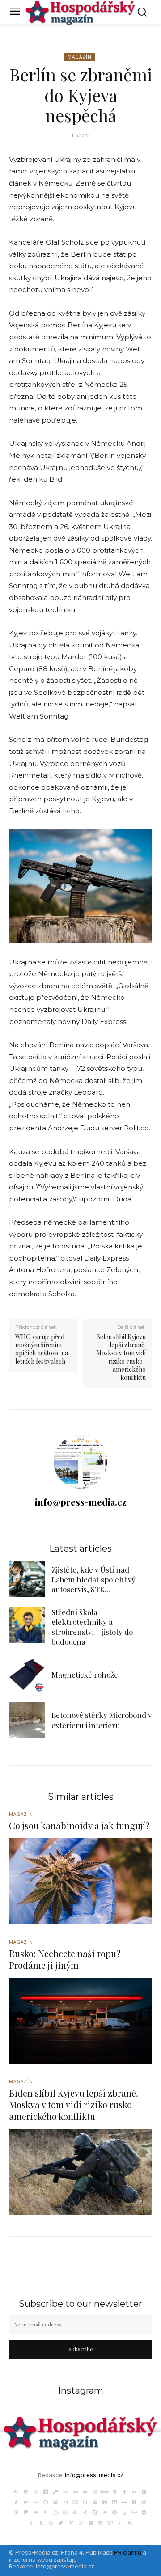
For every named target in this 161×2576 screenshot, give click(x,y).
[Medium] (105, 2501)
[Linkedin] (85, 2501)
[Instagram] (65, 2501)
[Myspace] (124, 2501)
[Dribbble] (95, 2491)
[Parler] (144, 2501)
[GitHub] (46, 2501)
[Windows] (90, 2522)
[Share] (85, 2512)
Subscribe (81, 2349)
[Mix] (114, 2501)
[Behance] (16, 2491)
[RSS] (75, 2512)
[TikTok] (31, 2522)
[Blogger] (26, 2491)
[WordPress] (100, 2522)
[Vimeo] (71, 2522)
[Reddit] (55, 2512)
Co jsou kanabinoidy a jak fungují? (79, 1825)
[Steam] (134, 2512)
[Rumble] (65, 2512)
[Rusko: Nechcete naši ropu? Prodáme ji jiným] (80, 2021)
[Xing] (130, 2522)
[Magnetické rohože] (27, 1675)
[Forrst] (16, 2501)
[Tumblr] (41, 2522)
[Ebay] (105, 2491)
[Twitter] (61, 2522)
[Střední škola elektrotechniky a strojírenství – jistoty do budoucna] (27, 1625)
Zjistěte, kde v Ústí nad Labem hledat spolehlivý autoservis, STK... (93, 1579)
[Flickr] (134, 2491)
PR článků (128, 2553)
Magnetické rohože (85, 1675)
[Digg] (75, 2491)
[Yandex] (120, 2522)
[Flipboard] (144, 2491)
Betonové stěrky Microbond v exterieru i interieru (102, 1720)
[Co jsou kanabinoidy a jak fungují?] (80, 1881)
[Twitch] (51, 2522)
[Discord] (85, 2491)
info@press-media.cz (80, 1502)
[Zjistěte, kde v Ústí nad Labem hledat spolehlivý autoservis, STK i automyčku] (27, 1579)
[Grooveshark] (55, 2501)
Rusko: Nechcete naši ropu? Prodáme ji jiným (65, 1959)
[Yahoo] (110, 2522)
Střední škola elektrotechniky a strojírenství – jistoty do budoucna (92, 1627)
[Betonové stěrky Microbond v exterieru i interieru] (27, 1720)
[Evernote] (114, 2491)
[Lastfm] (75, 2501)
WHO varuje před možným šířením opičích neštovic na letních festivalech (42, 1349)
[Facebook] (124, 2491)
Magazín (80, 57)
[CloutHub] (36, 2491)
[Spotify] (114, 2512)
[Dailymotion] (46, 2491)
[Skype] (95, 2512)
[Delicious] (55, 2491)
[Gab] (26, 2501)
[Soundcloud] (105, 2512)
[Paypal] (36, 2512)
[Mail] (95, 2501)
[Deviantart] (65, 2491)
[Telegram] (144, 2512)
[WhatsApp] (80, 2522)
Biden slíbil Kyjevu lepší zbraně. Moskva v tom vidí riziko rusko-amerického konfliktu (121, 1357)
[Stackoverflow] (124, 2512)
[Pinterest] (46, 2512)
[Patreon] (26, 2512)
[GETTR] (36, 2501)
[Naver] (134, 2501)
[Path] (16, 2512)
